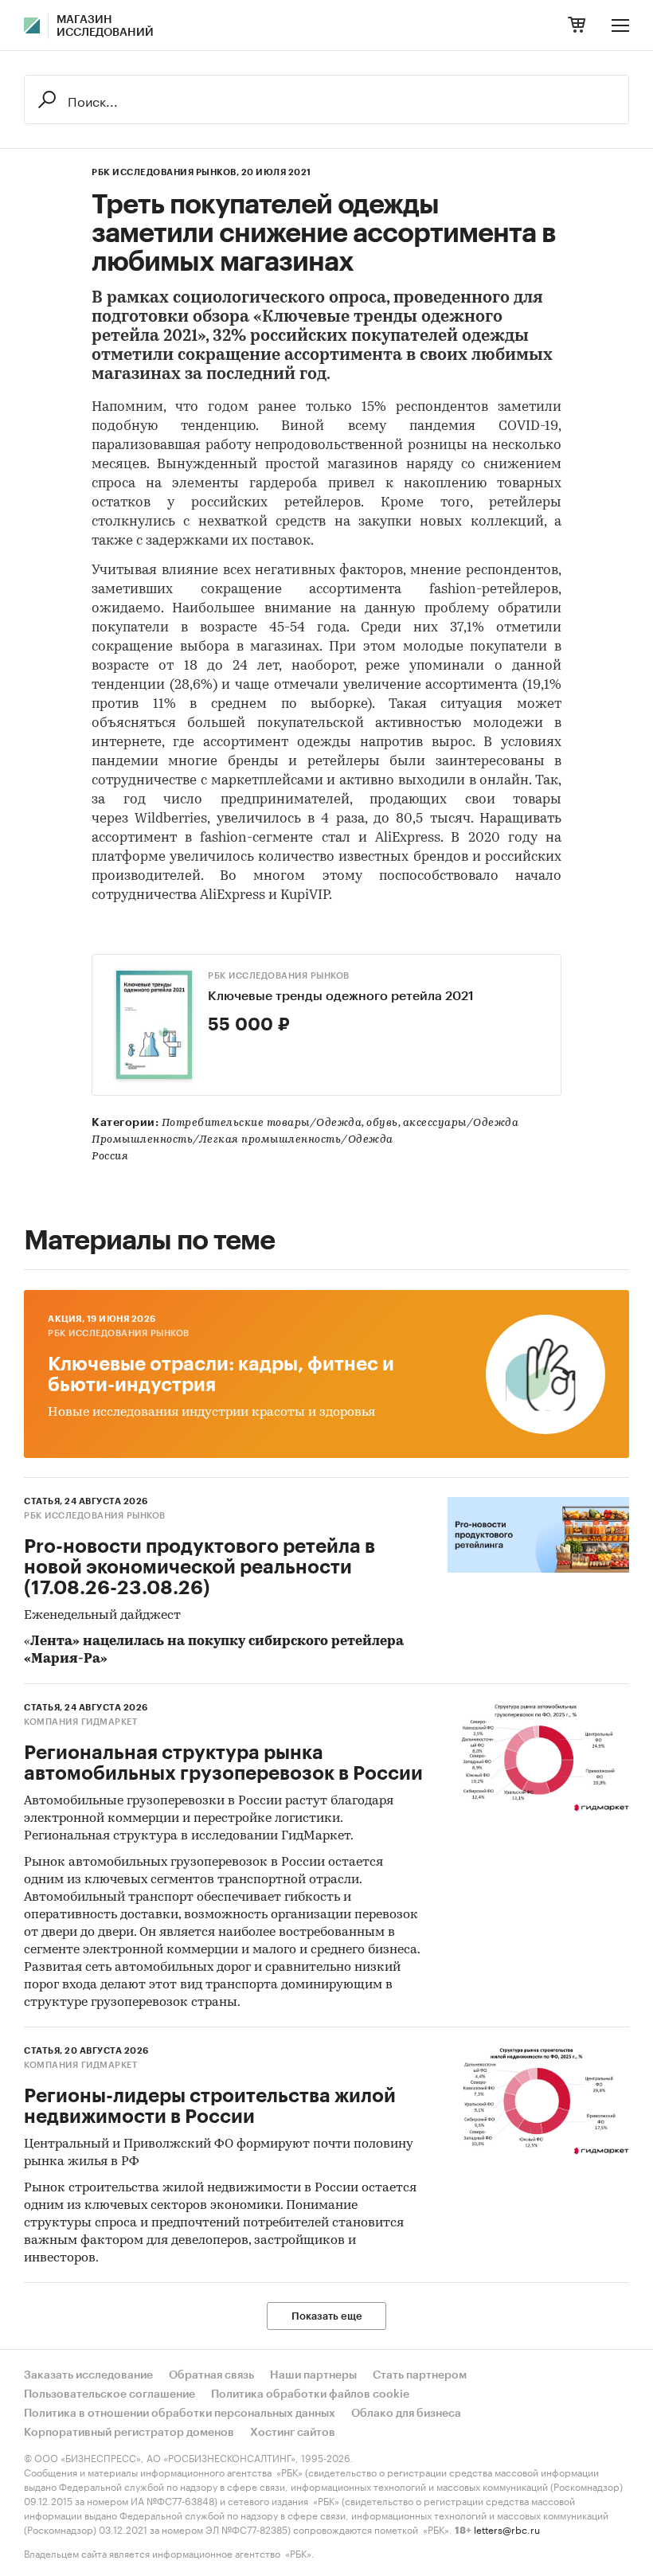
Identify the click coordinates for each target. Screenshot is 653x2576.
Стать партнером (420, 2375)
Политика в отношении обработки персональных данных (180, 2414)
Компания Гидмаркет (80, 1722)
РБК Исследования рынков (279, 976)
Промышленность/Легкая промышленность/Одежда (242, 1140)
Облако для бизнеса (406, 2414)
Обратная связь (211, 2375)
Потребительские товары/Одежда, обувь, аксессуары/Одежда (340, 1123)
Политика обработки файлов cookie (310, 2394)
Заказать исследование (88, 2375)
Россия (110, 1157)
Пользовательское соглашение (109, 2394)
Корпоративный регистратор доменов (129, 2433)
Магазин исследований (105, 26)
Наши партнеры (313, 2375)
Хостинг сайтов (293, 2433)
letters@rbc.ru (507, 2529)
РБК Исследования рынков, (165, 172)
